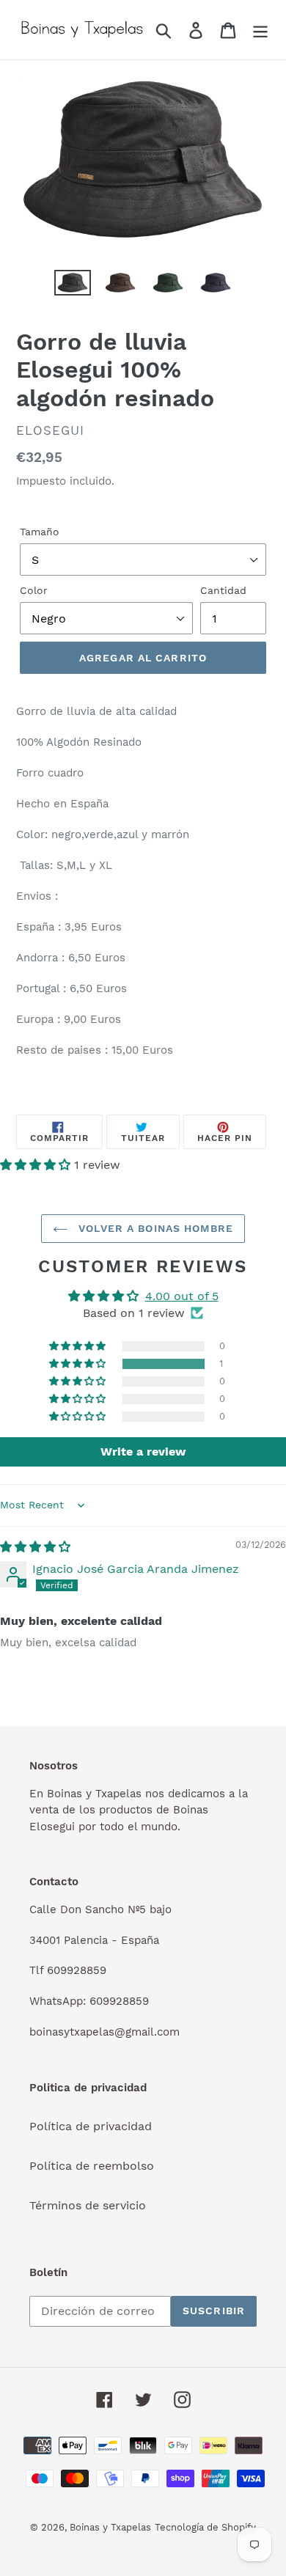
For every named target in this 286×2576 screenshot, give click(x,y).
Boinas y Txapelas (110, 2527)
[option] (73, 286)
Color (34, 590)
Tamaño (40, 532)
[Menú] (260, 30)
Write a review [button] (143, 1452)
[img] (35, 1547)
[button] (37, 1165)
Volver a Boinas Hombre (154, 1228)
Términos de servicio (88, 2205)
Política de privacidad (91, 2126)
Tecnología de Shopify (205, 2527)
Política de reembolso (92, 2166)
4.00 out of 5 (182, 1296)
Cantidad (223, 590)
